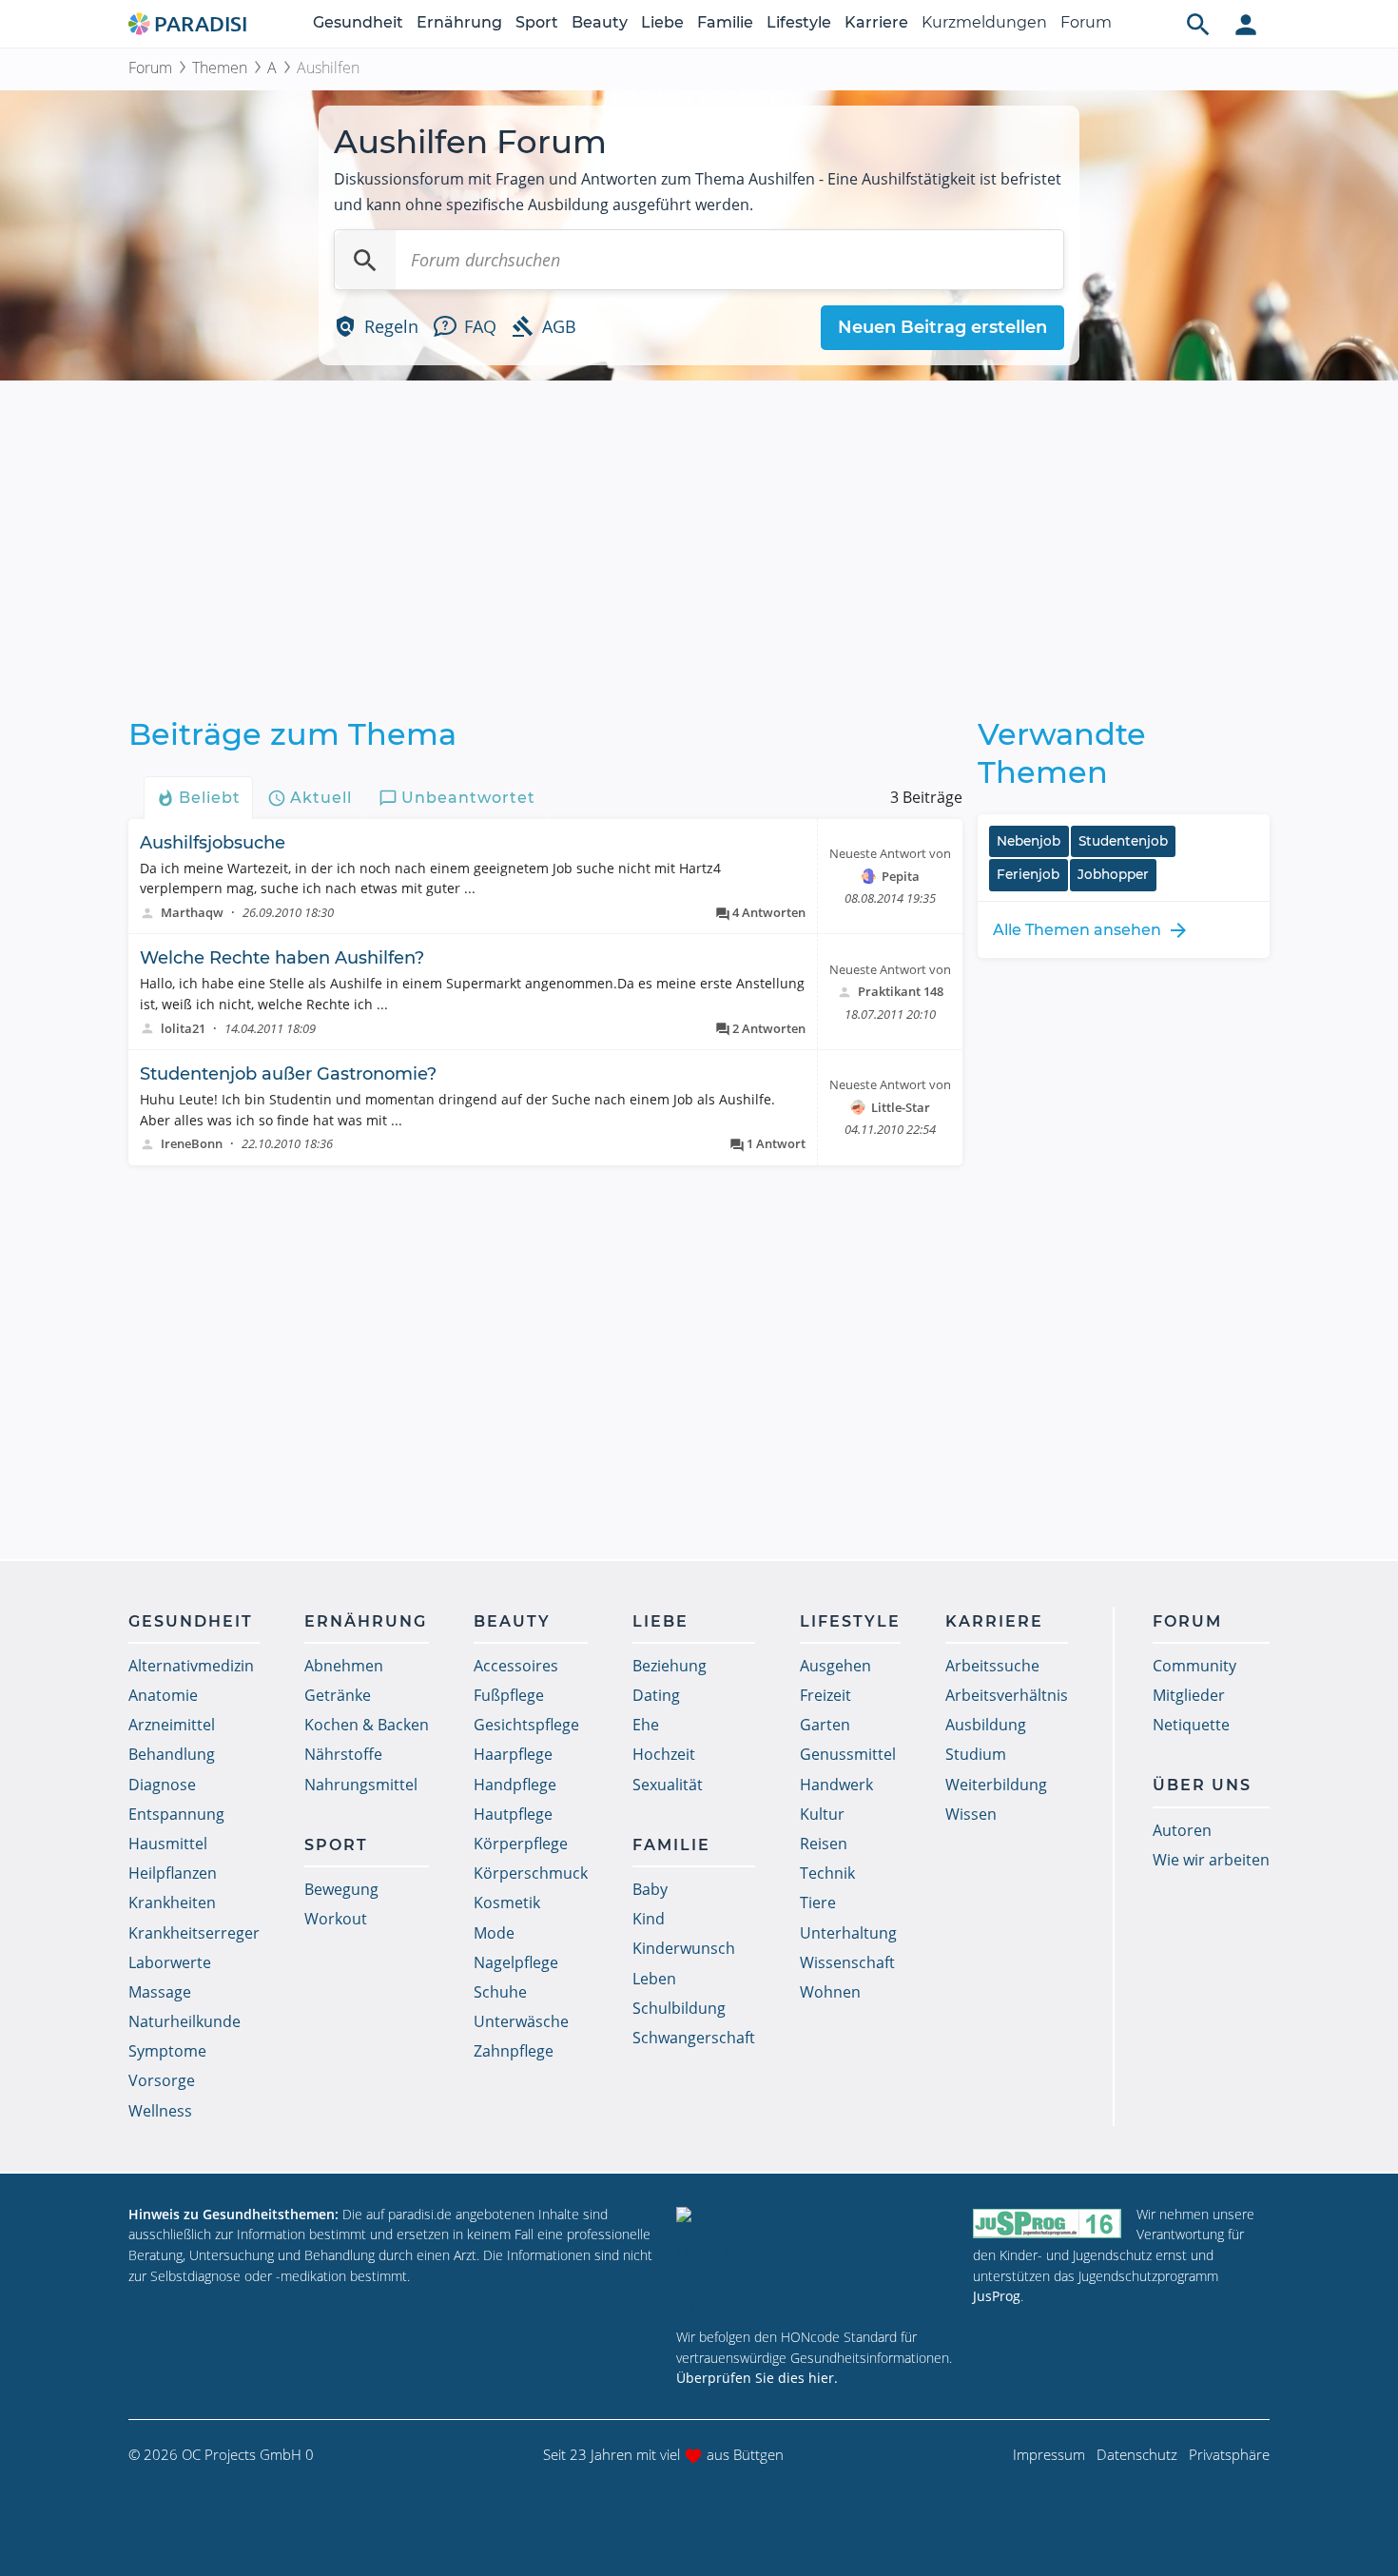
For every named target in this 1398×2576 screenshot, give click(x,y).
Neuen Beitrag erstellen (942, 327)
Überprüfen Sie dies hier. (757, 2378)
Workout (336, 1919)
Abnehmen (344, 1666)
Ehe (646, 1725)
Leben (654, 1979)
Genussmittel (848, 1754)
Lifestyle (799, 22)
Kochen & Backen (367, 1725)
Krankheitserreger (194, 1933)
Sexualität (668, 1785)
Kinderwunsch (684, 1948)
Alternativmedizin (191, 1666)
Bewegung (341, 1889)
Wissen (971, 1814)
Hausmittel (168, 1844)
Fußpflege (509, 1695)
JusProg (997, 2296)
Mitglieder (1189, 1695)
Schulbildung (679, 2008)
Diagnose (162, 1785)
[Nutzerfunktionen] (1246, 24)
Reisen (824, 1844)
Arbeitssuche (992, 1666)
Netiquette (1191, 1725)
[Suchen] (365, 260)
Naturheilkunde (184, 2021)
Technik (827, 1873)
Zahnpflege (514, 2051)
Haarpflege (513, 1754)
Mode (494, 1933)
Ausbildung (986, 1725)
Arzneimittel (172, 1725)
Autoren (1182, 1830)
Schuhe (500, 1992)
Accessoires (516, 1666)
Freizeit (825, 1695)
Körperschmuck (531, 1873)
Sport (537, 22)
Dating (656, 1695)
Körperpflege (521, 1844)
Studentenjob (1123, 841)
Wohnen (830, 1992)
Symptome (167, 2051)
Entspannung (176, 1814)
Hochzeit (664, 1754)
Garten (825, 1725)
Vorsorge (162, 2080)
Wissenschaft (847, 1962)
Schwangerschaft (694, 2038)
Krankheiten (172, 1903)
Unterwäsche (521, 2021)
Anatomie (163, 1695)
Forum (1086, 22)
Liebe (662, 22)
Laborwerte (170, 1962)
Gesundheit (358, 22)
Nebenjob (1029, 841)
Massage (160, 1992)
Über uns (1202, 1785)
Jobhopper (1113, 874)
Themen (220, 68)
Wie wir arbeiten (1211, 1860)
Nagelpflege (516, 1962)
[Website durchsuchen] (1198, 24)
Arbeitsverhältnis (1007, 1695)
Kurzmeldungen (984, 22)
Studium (976, 1754)
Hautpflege (513, 1814)
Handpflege (515, 1785)
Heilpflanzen (173, 1873)
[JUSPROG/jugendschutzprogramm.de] (1047, 2223)
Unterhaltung (848, 1933)
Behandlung (172, 1754)
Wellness (160, 2111)
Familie (725, 22)
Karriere (876, 22)
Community (1194, 1666)
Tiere (818, 1903)
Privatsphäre (1229, 2454)
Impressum (1049, 2454)
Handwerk (836, 1785)
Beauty (600, 22)
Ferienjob (1028, 874)
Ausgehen (835, 1666)
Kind (649, 1919)
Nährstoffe (343, 1754)
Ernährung (459, 22)
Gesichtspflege (526, 1725)
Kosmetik (507, 1903)
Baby (650, 1889)
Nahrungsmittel (361, 1785)
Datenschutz (1137, 2454)
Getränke (338, 1695)
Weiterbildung (996, 1785)
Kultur (822, 1814)
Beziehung (670, 1666)
